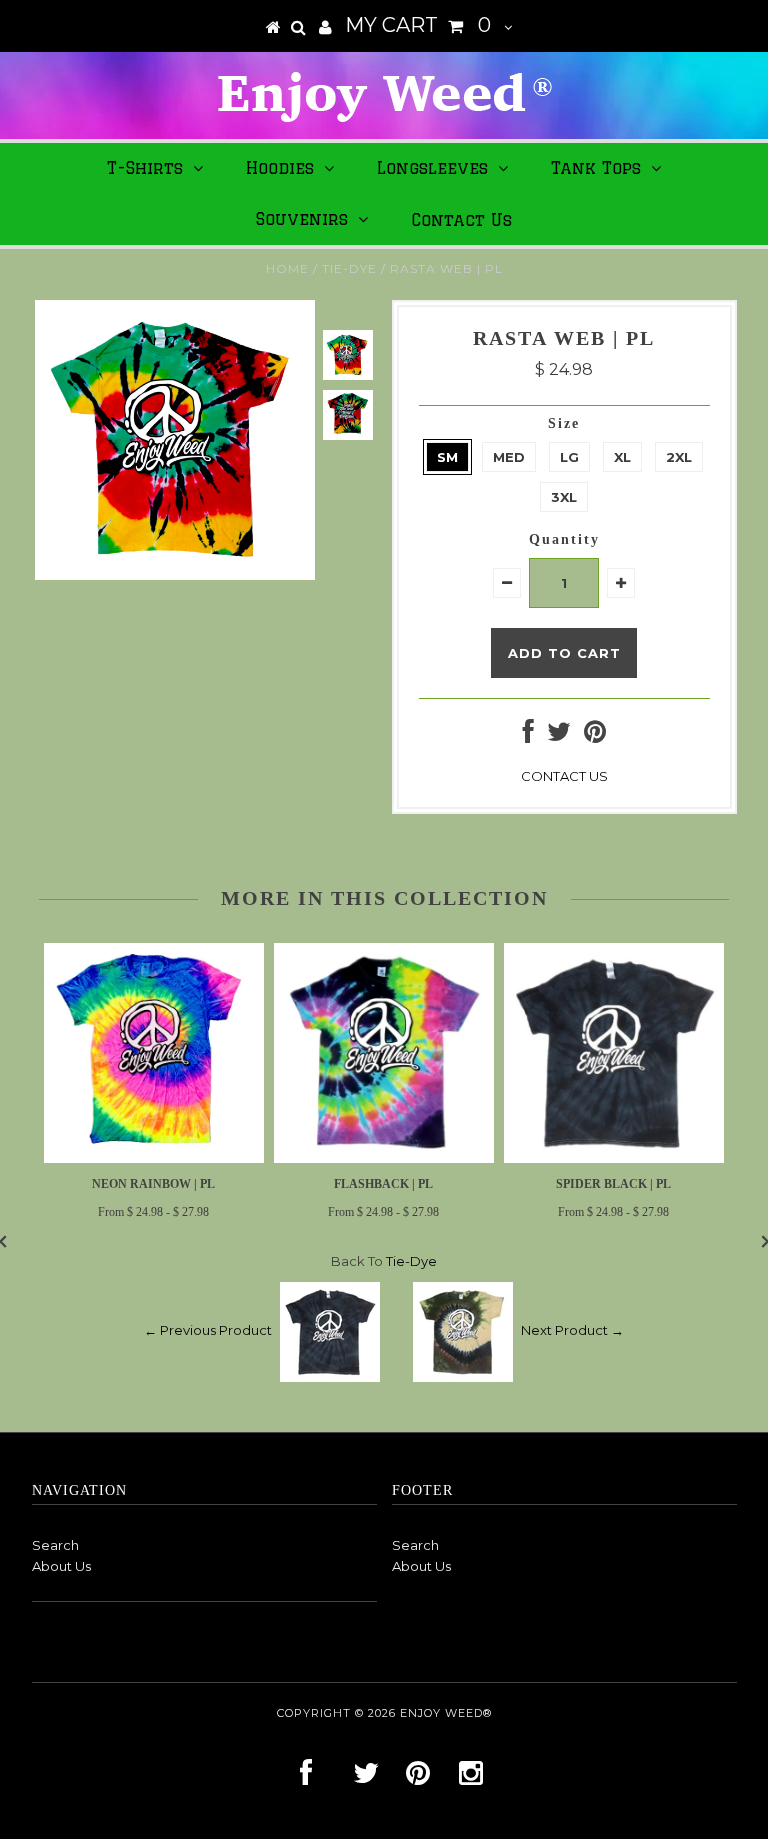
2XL (679, 457)
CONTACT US (564, 776)
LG (569, 457)
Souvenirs (302, 219)
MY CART (418, 25)
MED (509, 457)
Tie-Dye (349, 268)
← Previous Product (208, 1330)
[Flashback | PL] (384, 1158)
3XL (564, 497)
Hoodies (280, 168)
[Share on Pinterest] (595, 736)
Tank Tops (596, 168)
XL (622, 457)
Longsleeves (432, 168)
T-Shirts (145, 168)
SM (447, 457)
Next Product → (572, 1330)
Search (55, 1545)
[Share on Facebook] (528, 736)
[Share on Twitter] (559, 736)
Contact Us (461, 220)
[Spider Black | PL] (614, 1158)
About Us (61, 1566)
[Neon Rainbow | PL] (154, 1158)
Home (287, 268)
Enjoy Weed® (446, 1713)
